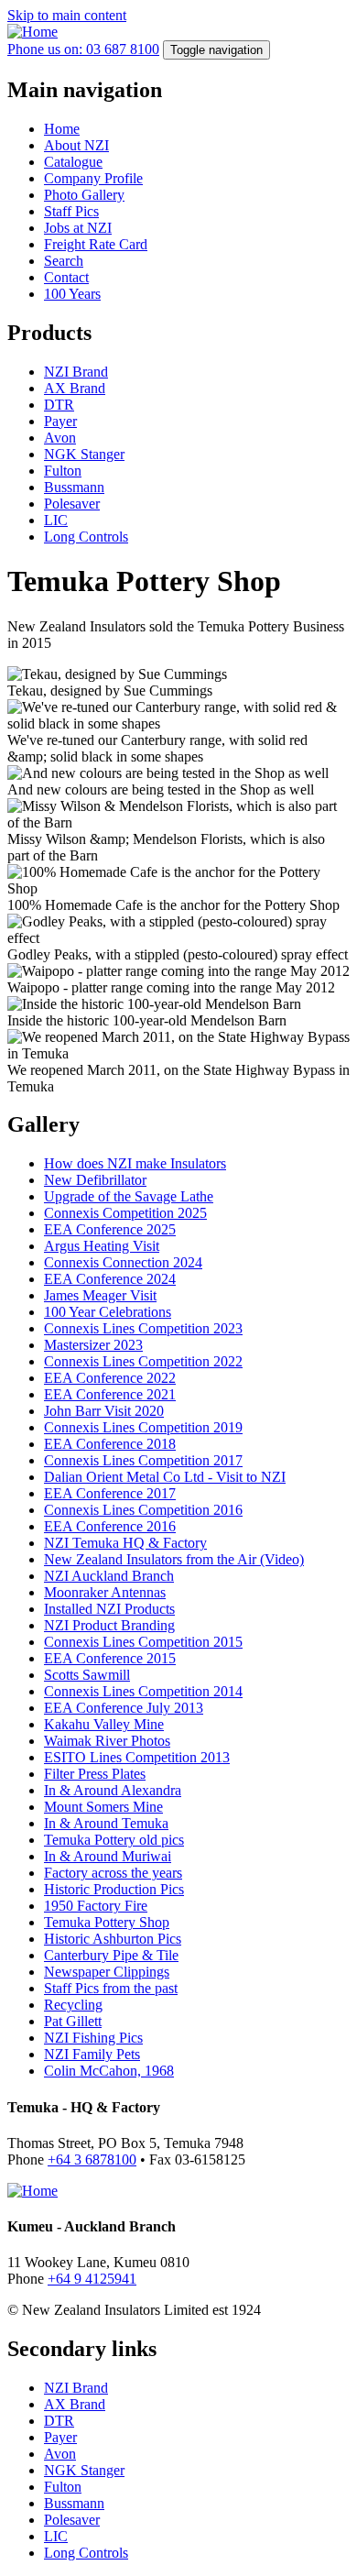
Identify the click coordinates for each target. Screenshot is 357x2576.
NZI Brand (76, 372)
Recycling (73, 2005)
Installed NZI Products (109, 1609)
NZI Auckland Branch (109, 1576)
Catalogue (73, 162)
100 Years (72, 294)
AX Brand (75, 388)
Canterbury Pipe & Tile (111, 1955)
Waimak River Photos (107, 1741)
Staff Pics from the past (111, 1988)
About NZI (76, 145)
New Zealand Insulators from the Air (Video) (174, 1559)
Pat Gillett (73, 2021)
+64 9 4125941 (92, 2279)
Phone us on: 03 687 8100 (83, 49)
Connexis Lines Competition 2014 (143, 1691)
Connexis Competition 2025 (125, 1213)
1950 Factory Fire (96, 1906)
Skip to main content (67, 15)
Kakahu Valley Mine (104, 1724)
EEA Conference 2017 (110, 1493)
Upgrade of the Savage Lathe (129, 1196)
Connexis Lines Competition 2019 (143, 1427)
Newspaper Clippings (107, 1972)
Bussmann (74, 487)
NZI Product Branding (109, 1625)
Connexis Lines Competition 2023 (143, 1328)
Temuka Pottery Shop (107, 1922)
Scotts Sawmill (87, 1675)
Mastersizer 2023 (93, 1345)
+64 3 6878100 (92, 2159)
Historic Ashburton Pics (113, 1939)
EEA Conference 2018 (110, 1444)
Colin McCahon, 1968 (109, 2071)
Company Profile (93, 178)
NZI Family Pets (92, 2054)
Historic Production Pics (114, 1889)
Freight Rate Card (96, 244)
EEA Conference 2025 (110, 1229)
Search (64, 261)
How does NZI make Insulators (135, 1163)
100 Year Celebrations (108, 1312)
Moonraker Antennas (105, 1592)
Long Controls (86, 537)
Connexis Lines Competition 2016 (143, 1510)
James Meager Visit (100, 1295)
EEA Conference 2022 (110, 1378)
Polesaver (72, 504)
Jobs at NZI (78, 228)
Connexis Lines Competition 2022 (143, 1361)
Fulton (63, 471)
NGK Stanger (84, 454)
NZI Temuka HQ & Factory (125, 1543)
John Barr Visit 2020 (104, 1411)
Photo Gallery (84, 195)
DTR (59, 405)
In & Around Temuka (106, 1823)
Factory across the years (113, 1873)
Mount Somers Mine (103, 1807)
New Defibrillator (95, 1180)
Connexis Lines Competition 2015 (143, 1642)
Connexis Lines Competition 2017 (143, 1460)
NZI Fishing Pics (93, 2038)
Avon (60, 438)
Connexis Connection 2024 (123, 1262)
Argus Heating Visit (102, 1246)
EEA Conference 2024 (110, 1279)
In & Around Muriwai (108, 1856)
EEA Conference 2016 (110, 1526)
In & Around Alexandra (113, 1790)
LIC (56, 520)
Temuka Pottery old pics (114, 1840)
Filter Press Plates (95, 1774)
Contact (66, 277)
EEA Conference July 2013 (124, 1708)
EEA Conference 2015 (110, 1658)
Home (62, 129)
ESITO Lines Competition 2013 (137, 1757)
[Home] (32, 32)
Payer (60, 421)
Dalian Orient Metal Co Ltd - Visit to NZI (165, 1477)
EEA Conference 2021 (110, 1394)
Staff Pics (71, 211)
